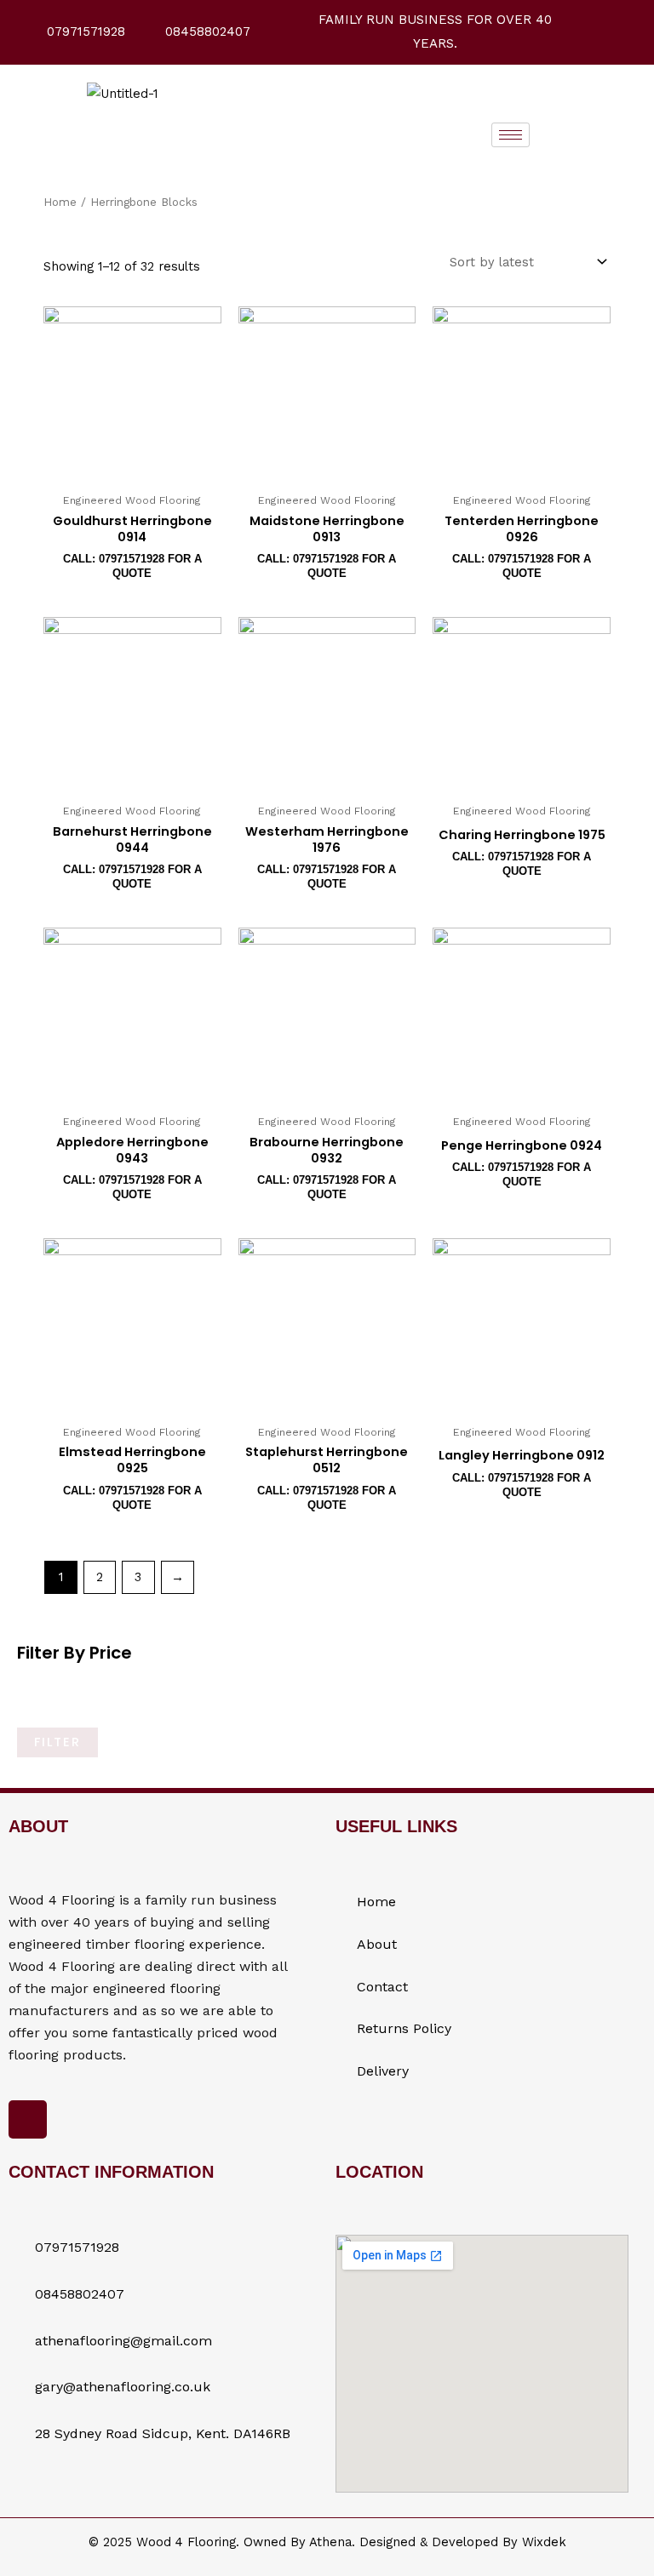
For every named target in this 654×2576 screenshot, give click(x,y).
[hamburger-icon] (511, 135)
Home (60, 202)
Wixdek (544, 2542)
